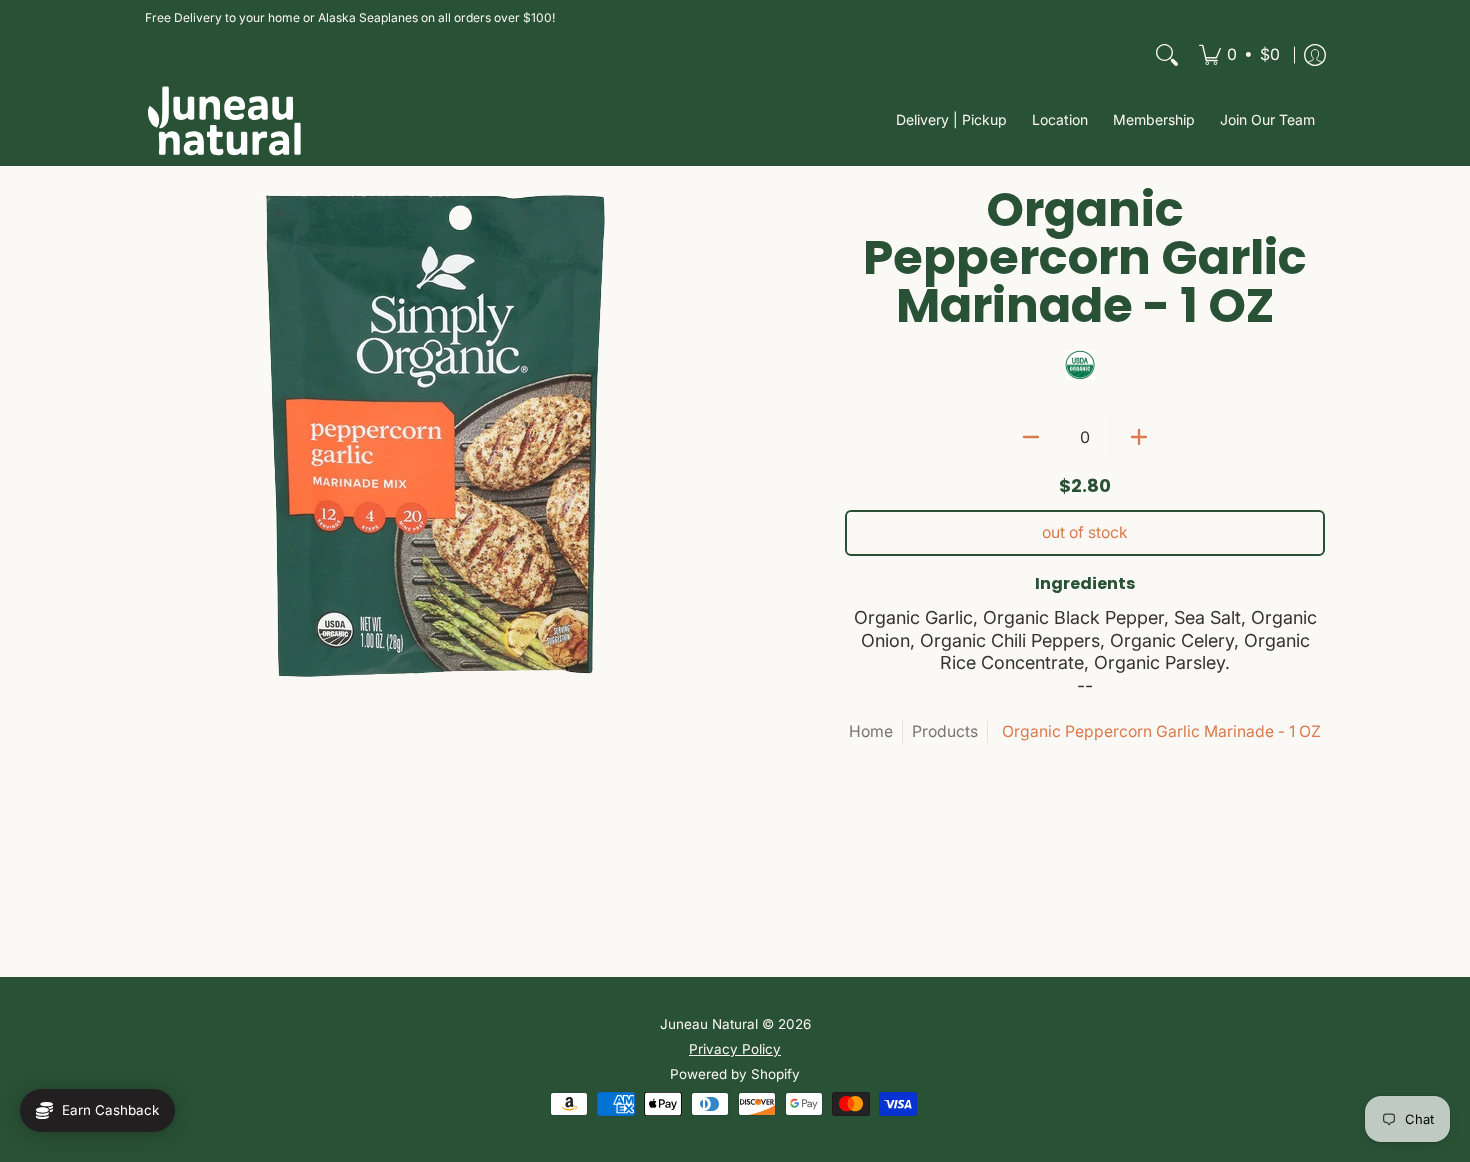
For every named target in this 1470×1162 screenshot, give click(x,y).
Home (871, 731)
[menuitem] (1239, 55)
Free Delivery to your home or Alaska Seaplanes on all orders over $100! (350, 17)
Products (945, 731)
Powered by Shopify (735, 1074)
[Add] (1139, 437)
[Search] (1167, 55)
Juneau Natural (709, 1024)
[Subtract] (1031, 437)
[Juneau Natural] (225, 120)
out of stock (1085, 532)
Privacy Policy (735, 1049)
